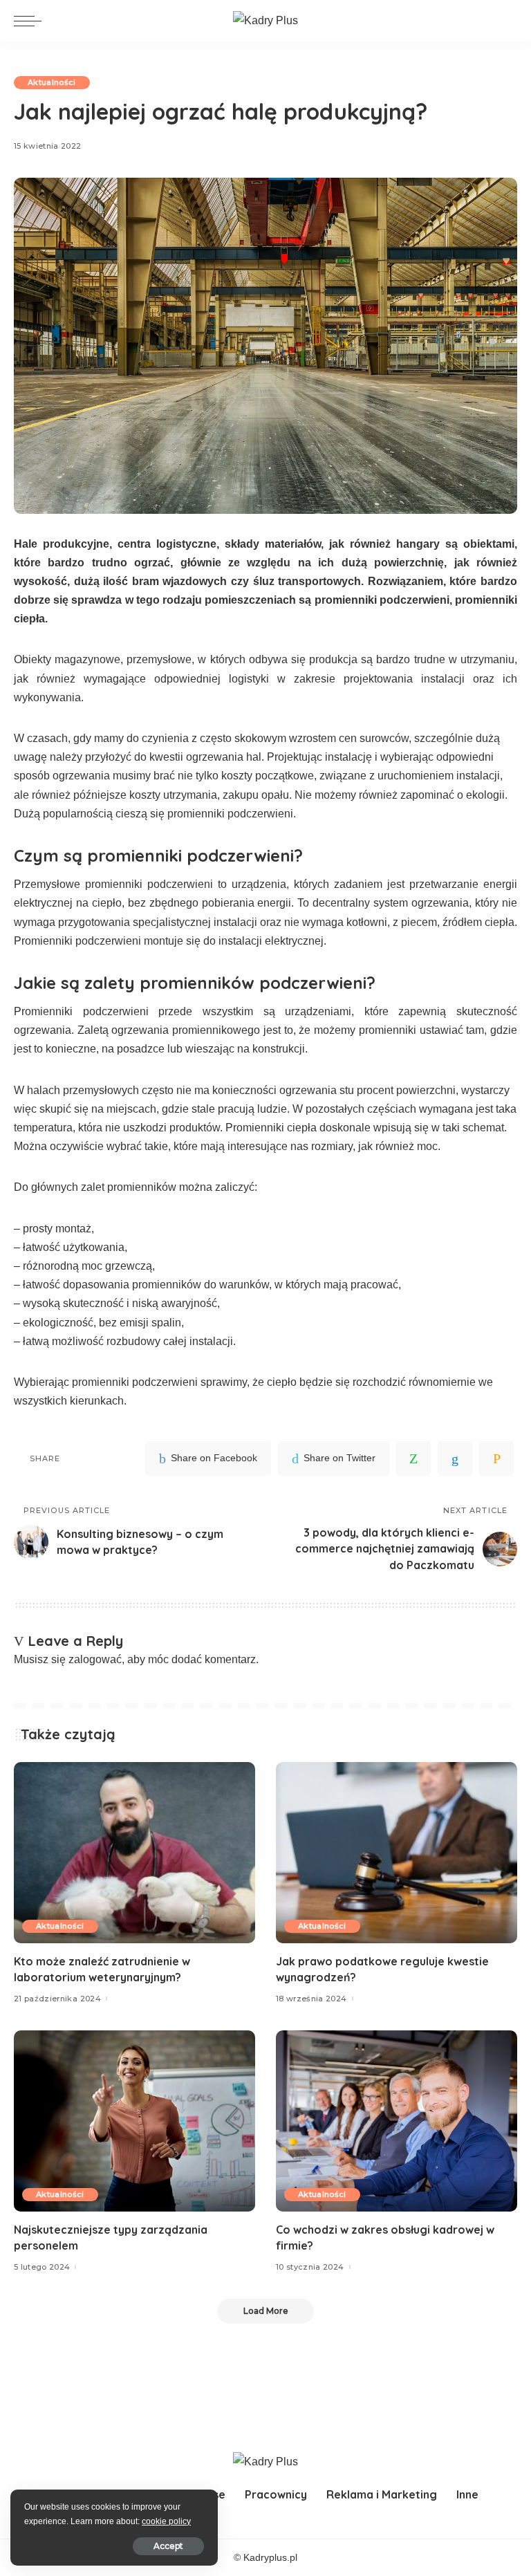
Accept (168, 2546)
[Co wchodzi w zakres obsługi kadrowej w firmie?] (397, 2121)
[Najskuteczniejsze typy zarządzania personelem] (134, 2121)
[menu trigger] (31, 21)
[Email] (496, 1458)
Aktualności (52, 82)
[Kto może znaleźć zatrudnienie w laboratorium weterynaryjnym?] (134, 1853)
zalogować (95, 1659)
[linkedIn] (455, 1458)
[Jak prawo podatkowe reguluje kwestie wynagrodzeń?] (397, 1853)
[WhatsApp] (413, 1458)
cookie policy (166, 2521)
